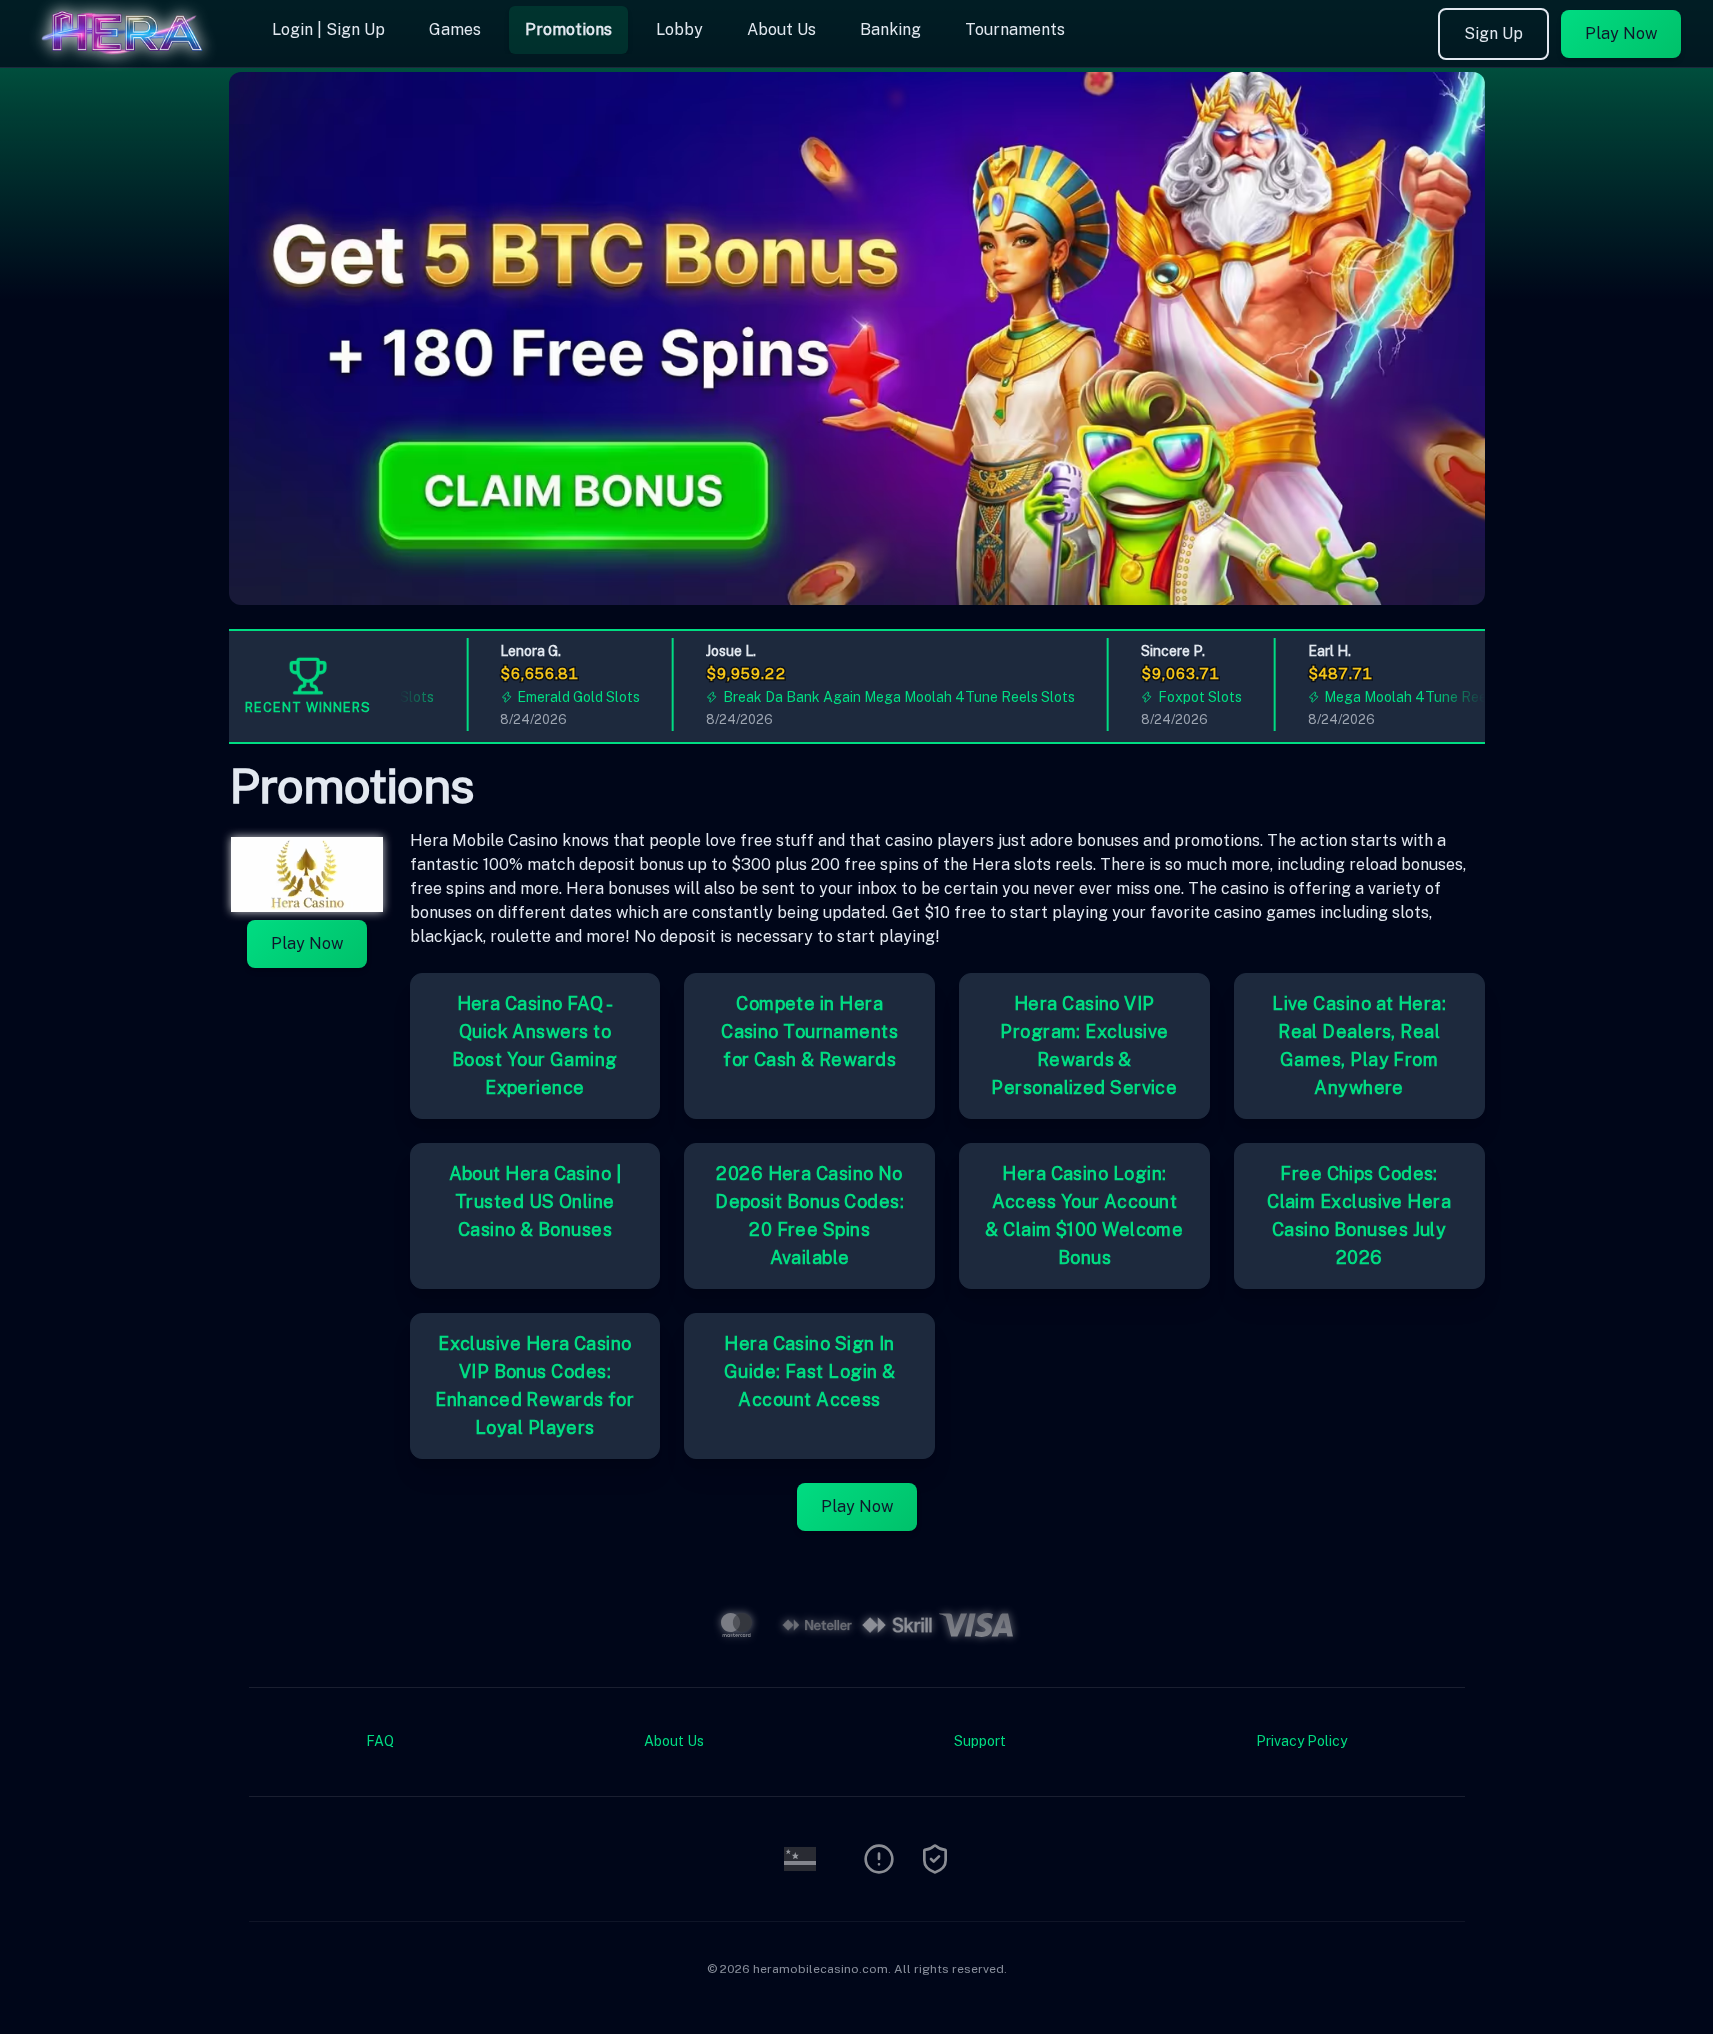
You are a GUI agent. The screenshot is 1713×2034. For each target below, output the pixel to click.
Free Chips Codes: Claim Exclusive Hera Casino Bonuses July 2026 (1359, 1215)
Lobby (679, 29)
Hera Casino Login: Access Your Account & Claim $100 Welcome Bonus (1084, 1215)
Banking (890, 29)
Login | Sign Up (328, 29)
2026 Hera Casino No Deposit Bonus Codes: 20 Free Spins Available (809, 1215)
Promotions (568, 29)
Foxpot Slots (1168, 697)
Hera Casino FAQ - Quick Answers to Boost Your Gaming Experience (535, 1045)
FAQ (380, 1741)
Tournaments (1015, 29)
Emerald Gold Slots (546, 697)
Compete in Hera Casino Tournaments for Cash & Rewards (809, 1031)
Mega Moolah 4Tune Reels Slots (1398, 697)
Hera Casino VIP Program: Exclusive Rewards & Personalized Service (1084, 1045)
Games (455, 29)
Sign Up (1493, 33)
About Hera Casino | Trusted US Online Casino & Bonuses (535, 1201)
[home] (132, 53)
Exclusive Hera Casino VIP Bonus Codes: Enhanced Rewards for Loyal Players (534, 1385)
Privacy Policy (1301, 1741)
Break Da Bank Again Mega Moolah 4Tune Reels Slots (867, 697)
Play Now (1621, 33)
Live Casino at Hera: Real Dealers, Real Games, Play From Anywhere (1359, 1045)
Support (980, 1741)
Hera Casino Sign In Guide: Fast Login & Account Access (810, 1371)
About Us (781, 29)
